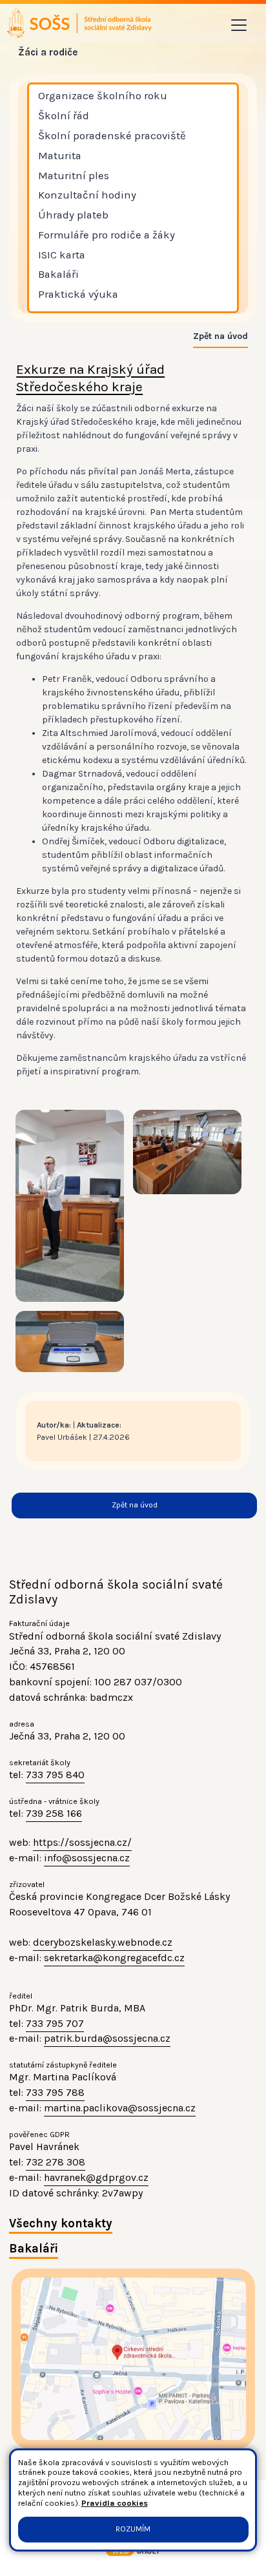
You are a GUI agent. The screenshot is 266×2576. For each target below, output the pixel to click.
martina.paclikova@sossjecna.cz (120, 2108)
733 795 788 (55, 2092)
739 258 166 (54, 1813)
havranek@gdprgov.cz (96, 2177)
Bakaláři (58, 274)
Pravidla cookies (115, 2503)
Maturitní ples (74, 176)
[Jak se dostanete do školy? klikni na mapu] (134, 2359)
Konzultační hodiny (87, 195)
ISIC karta (62, 255)
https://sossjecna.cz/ (82, 1842)
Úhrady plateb (73, 215)
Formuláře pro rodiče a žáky (107, 235)
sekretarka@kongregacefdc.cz (114, 1958)
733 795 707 (55, 2023)
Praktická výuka (78, 294)
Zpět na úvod (220, 336)
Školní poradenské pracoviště (112, 136)
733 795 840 (55, 1775)
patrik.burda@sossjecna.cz (107, 2038)
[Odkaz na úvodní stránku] (80, 23)
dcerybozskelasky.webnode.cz (103, 1942)
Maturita (60, 156)
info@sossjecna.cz (87, 1858)
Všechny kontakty (61, 2223)
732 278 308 (56, 2162)
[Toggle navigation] (239, 25)
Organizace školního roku (103, 96)
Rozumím (133, 2529)
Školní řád (64, 116)
